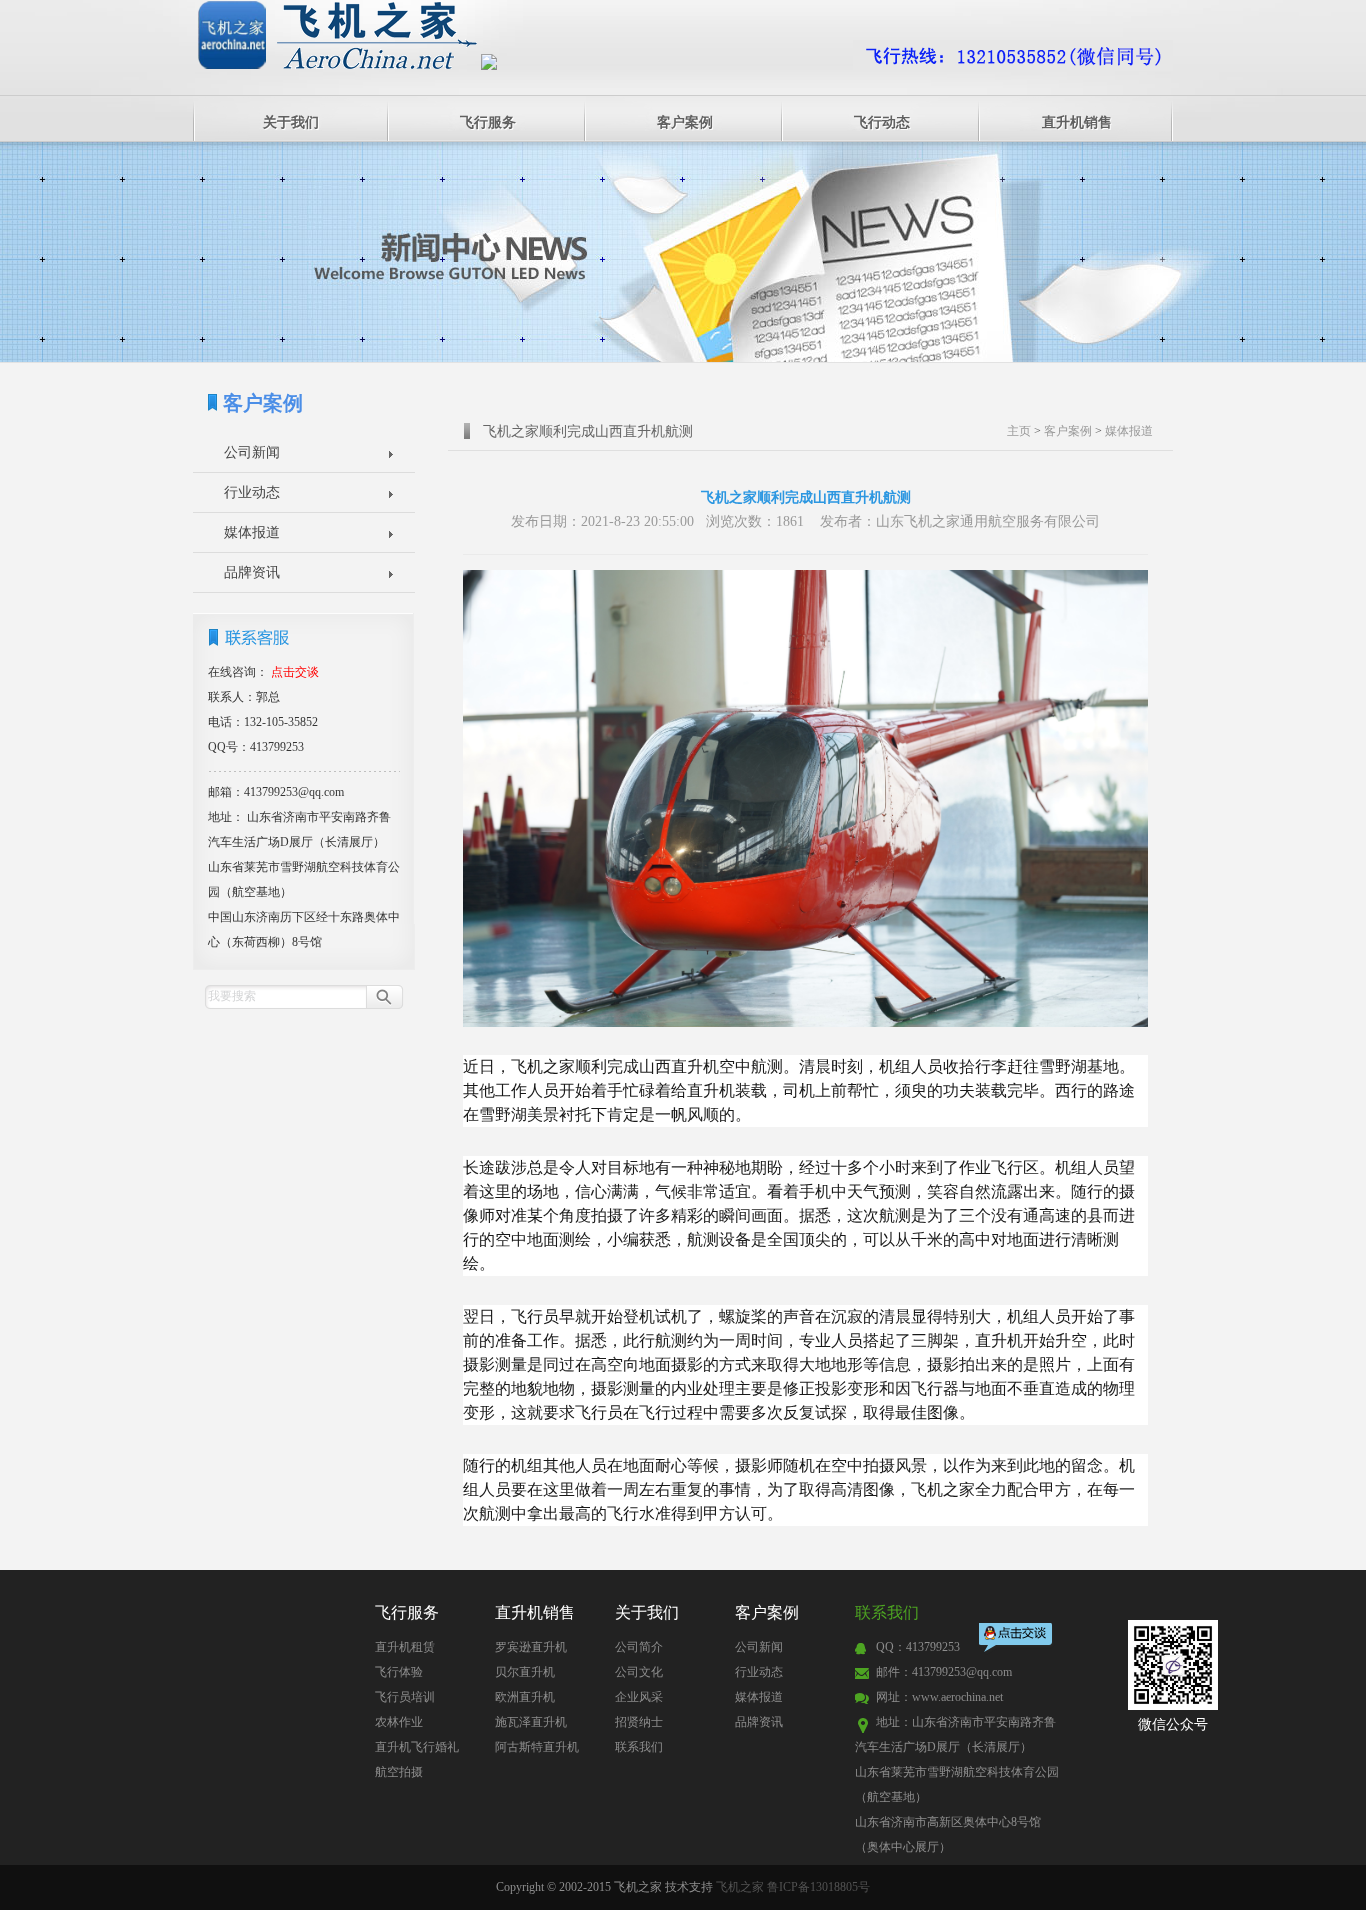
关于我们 (291, 122)
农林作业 (399, 1722)
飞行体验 (399, 1672)
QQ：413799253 (918, 1647)
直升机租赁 (405, 1647)
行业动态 (252, 492)
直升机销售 (1077, 122)
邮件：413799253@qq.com (944, 1672)
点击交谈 (1017, 1639)
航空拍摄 (399, 1772)
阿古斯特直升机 (537, 1747)
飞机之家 (740, 1887)
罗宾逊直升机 (531, 1647)
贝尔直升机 (525, 1672)
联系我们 (639, 1747)
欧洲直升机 (525, 1697)
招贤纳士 (639, 1722)
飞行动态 (882, 122)
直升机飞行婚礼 (417, 1747)
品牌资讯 (252, 572)
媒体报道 (252, 532)
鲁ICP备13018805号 (818, 1887)
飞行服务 (488, 122)
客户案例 (685, 122)
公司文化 (639, 1672)
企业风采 (639, 1697)
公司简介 (639, 1647)
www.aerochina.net (957, 1697)
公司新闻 (252, 452)
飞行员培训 (405, 1697)
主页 (1019, 431)
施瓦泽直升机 (531, 1722)
